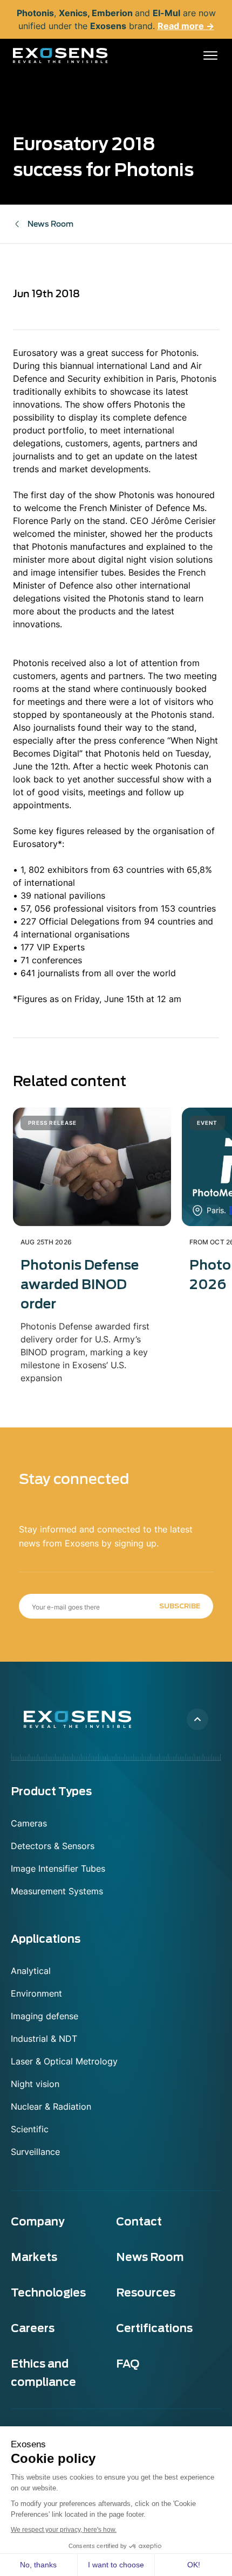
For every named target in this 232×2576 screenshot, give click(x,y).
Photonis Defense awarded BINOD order (80, 1284)
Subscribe (180, 1606)
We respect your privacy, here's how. (64, 2530)
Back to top (197, 1719)
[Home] (60, 55)
